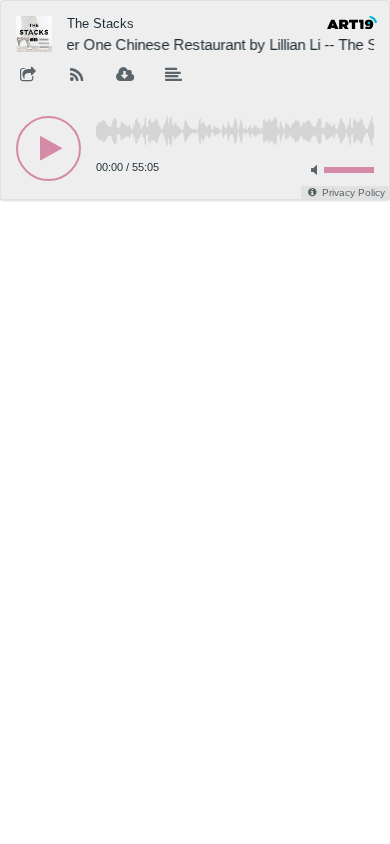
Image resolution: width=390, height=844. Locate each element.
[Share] (28, 76)
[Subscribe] (77, 76)
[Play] (48, 148)
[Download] (125, 76)
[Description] (174, 76)
